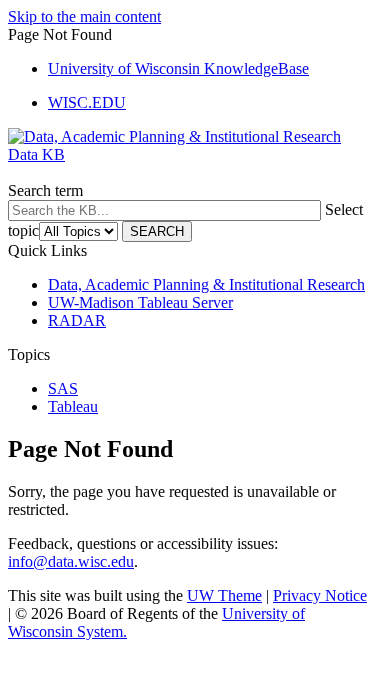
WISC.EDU (87, 102)
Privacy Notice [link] (320, 595)
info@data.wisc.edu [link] (71, 561)
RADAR (77, 320)
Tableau (73, 406)
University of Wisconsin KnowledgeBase (178, 68)
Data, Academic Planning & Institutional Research (206, 284)
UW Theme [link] (224, 595)
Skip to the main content (84, 16)
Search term (45, 190)
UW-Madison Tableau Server (140, 302)
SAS (63, 388)
